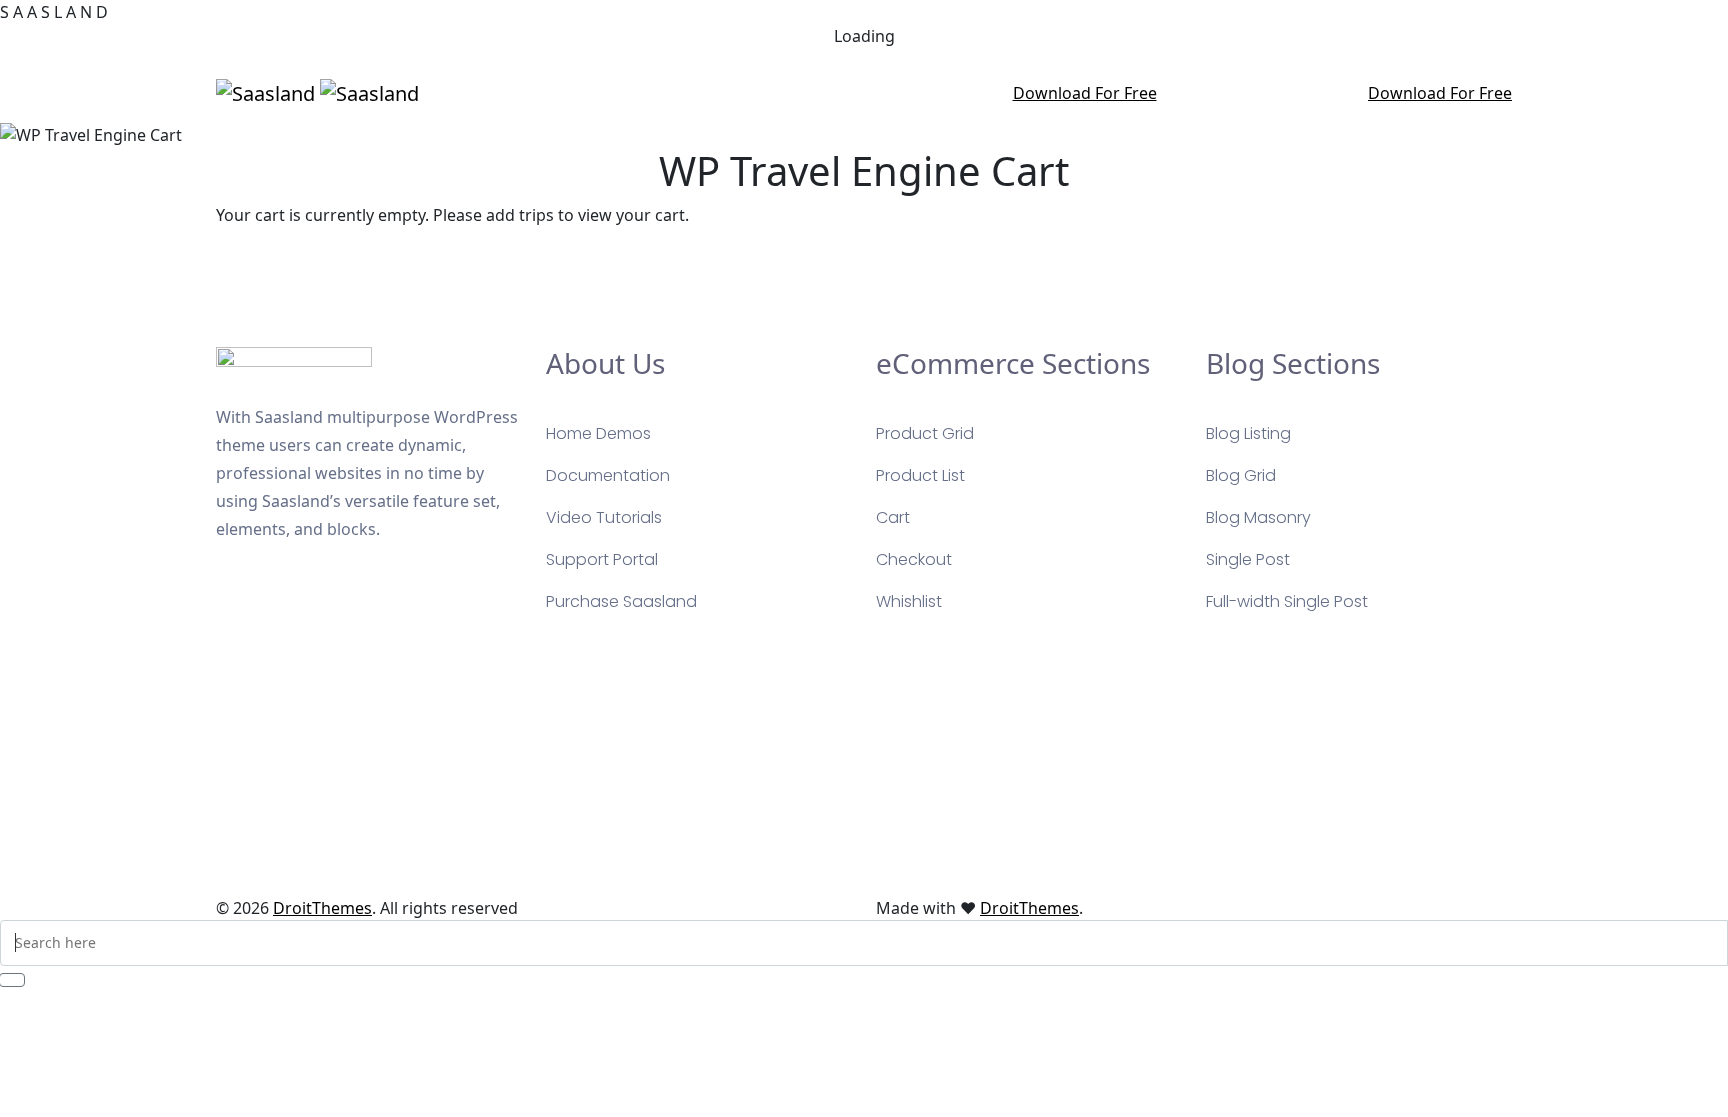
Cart (893, 517)
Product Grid (925, 433)
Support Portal (602, 559)
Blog (847, 93)
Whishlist (909, 601)
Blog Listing (1248, 433)
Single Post (1248, 559)
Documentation (608, 475)
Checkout (914, 559)
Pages (708, 93)
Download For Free (1085, 93)
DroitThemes (322, 908)
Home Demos (598, 433)
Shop (899, 93)
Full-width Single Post (1287, 601)
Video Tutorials (604, 517)
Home (646, 93)
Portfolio (780, 93)
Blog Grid (1241, 475)
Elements (970, 93)
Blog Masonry (1258, 517)
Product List (920, 475)
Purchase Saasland (621, 601)
